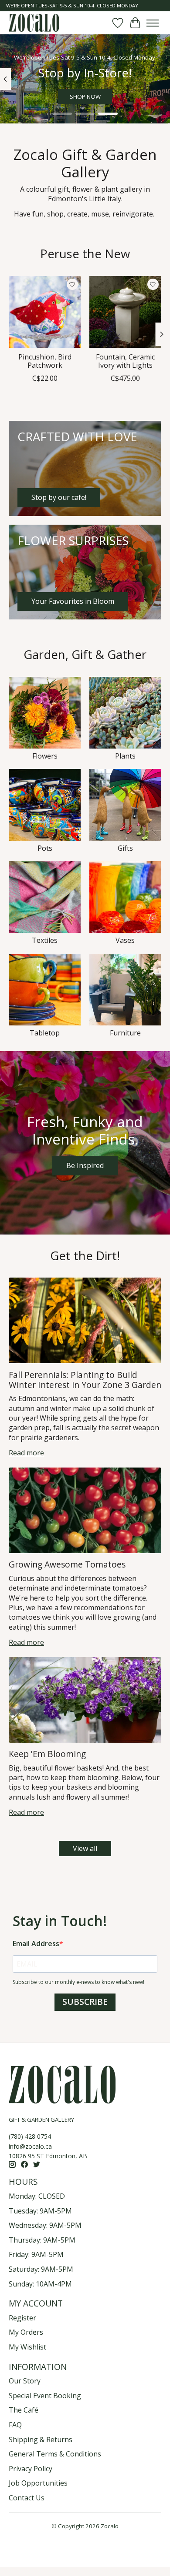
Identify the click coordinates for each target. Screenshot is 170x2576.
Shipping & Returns (41, 2440)
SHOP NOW (85, 97)
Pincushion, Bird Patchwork (45, 361)
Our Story (25, 2381)
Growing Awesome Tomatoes (67, 1564)
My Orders (26, 2332)
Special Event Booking (45, 2396)
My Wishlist (27, 2347)
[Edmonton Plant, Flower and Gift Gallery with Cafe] (34, 23)
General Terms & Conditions (55, 2454)
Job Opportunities (38, 2483)
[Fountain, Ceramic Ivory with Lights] (125, 312)
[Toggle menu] (153, 23)
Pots (45, 848)
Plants (125, 756)
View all (85, 1848)
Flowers (45, 756)
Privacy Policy (31, 2469)
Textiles (45, 940)
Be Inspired (85, 1165)
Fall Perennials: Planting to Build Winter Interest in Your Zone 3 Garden (85, 1380)
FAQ (15, 2425)
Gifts (125, 848)
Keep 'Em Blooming (47, 1754)
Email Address (36, 1944)
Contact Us (27, 2498)
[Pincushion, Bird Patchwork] (45, 312)
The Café (24, 2410)
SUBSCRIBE (85, 2002)
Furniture (125, 1033)
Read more (26, 1453)
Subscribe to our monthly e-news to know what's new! (78, 1982)
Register (22, 2318)
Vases (125, 940)
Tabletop (45, 1033)
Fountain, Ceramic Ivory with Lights (125, 361)
